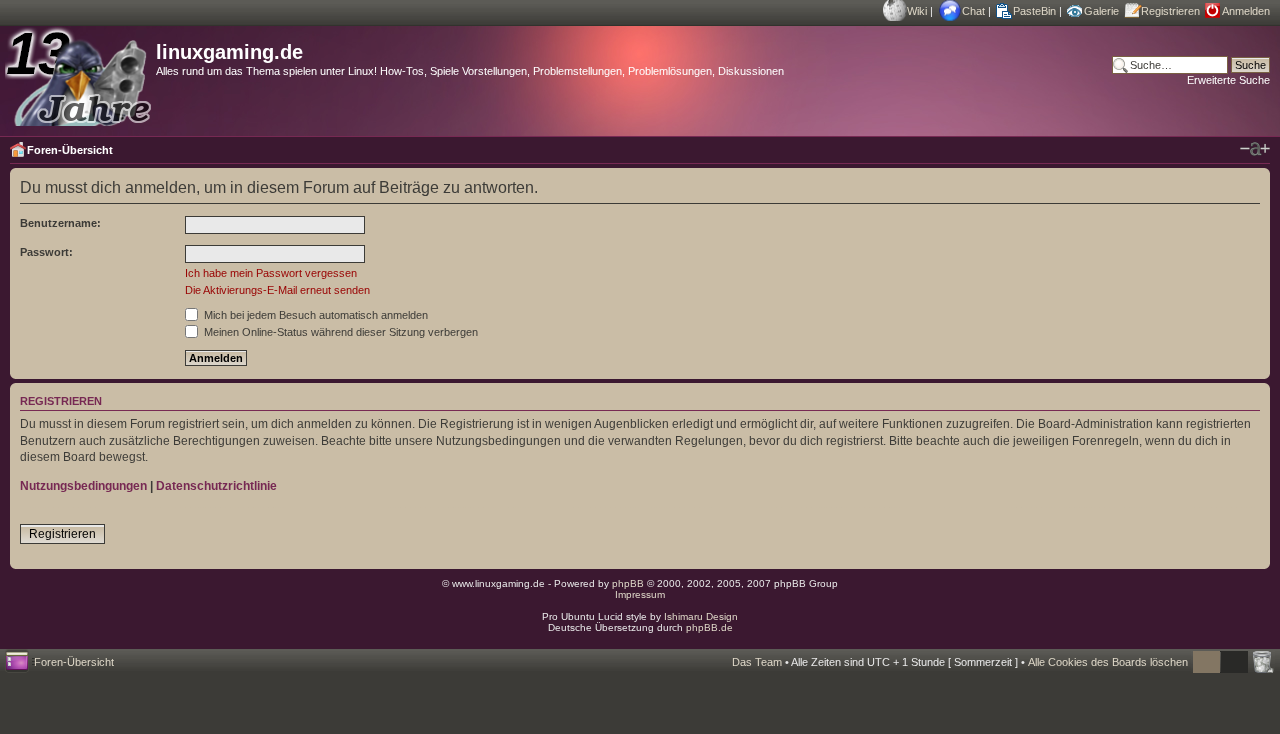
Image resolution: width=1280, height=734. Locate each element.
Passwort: (46, 252)
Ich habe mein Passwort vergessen (271, 273)
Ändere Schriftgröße (1255, 149)
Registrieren (1170, 11)
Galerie (1101, 11)
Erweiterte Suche (1228, 80)
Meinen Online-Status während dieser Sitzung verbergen (339, 332)
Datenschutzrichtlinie (216, 486)
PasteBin (1034, 11)
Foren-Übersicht (70, 150)
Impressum (640, 594)
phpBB (628, 583)
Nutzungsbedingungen (83, 486)
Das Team (757, 662)
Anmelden (1246, 11)
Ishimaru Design (701, 616)
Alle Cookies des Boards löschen (1108, 662)
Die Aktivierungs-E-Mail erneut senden (277, 290)
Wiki (917, 11)
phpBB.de (709, 627)
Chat (973, 11)
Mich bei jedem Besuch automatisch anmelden (314, 315)
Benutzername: (60, 223)
